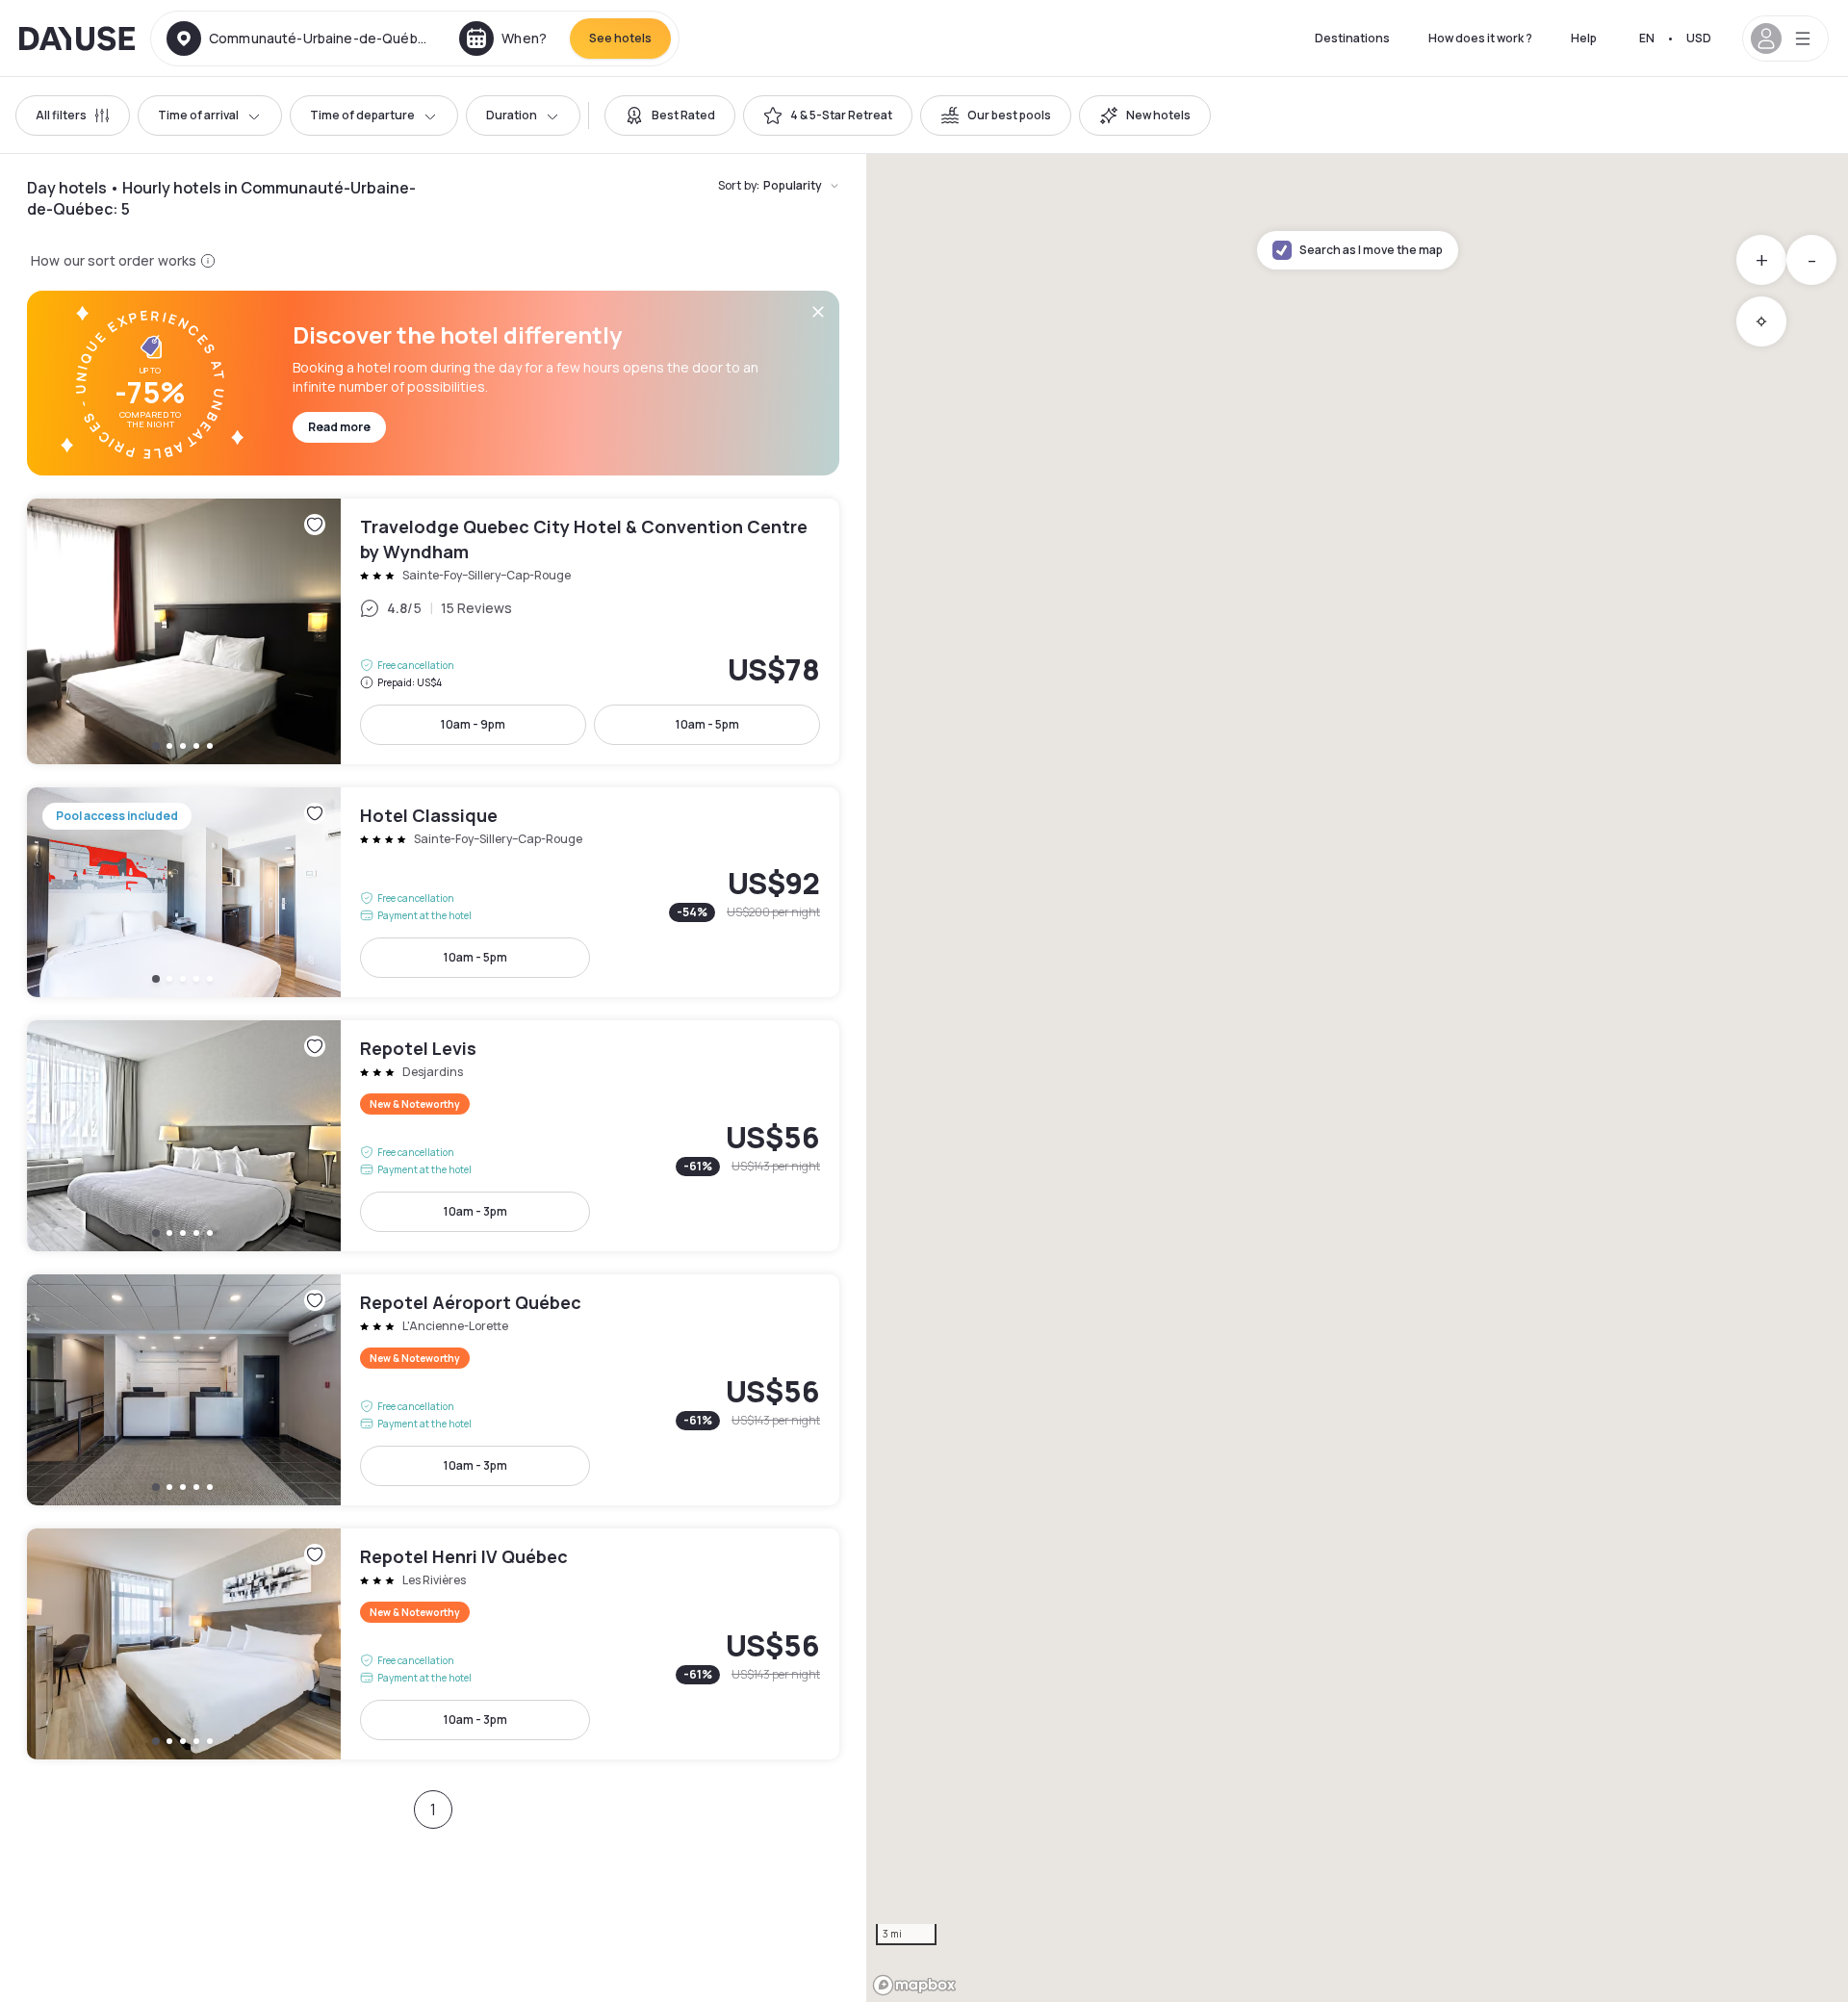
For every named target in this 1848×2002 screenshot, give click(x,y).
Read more (339, 427)
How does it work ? (1480, 38)
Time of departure (362, 115)
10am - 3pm (475, 1211)
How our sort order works (114, 260)
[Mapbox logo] (914, 1985)
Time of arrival (198, 115)
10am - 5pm (707, 724)
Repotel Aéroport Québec (433, 1390)
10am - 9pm (473, 724)
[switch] (670, 115)
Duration (512, 115)
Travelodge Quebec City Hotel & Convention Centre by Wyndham (433, 631)
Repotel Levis (433, 1136)
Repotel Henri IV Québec (433, 1644)
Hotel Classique (433, 892)
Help (1584, 38)
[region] (1357, 1078)
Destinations (1352, 38)
